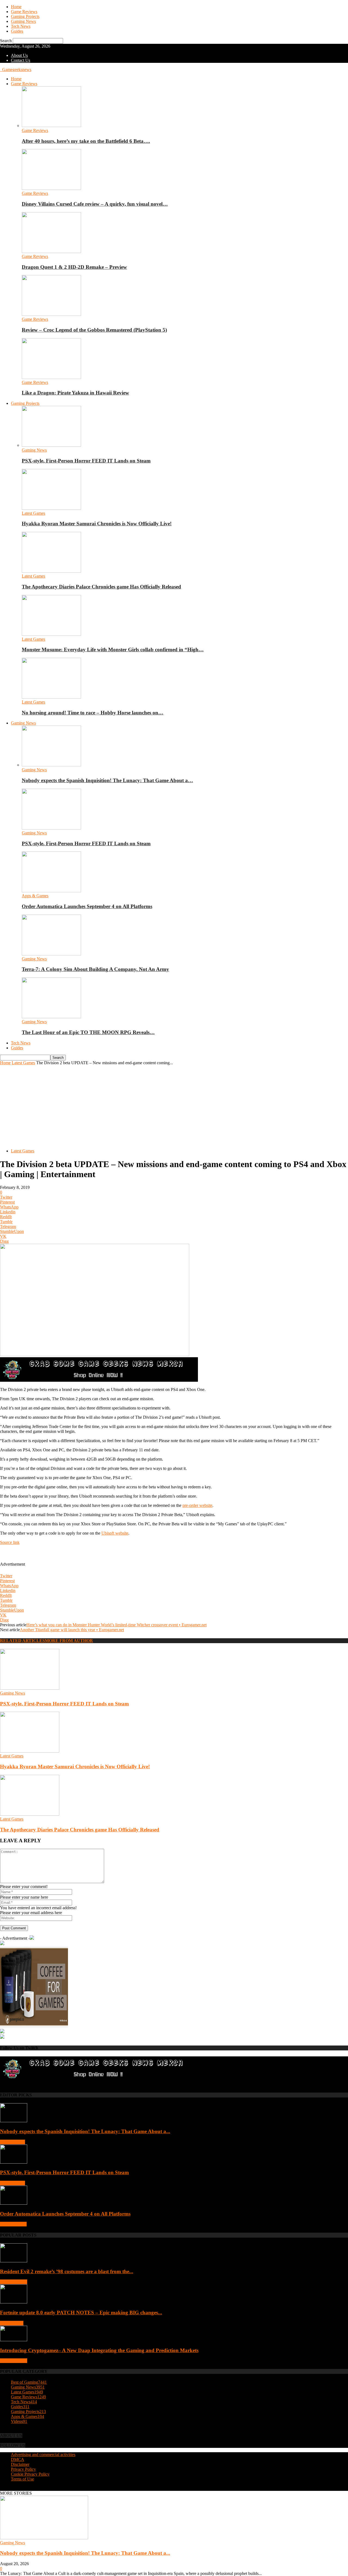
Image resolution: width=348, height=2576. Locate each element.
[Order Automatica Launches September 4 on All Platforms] (51, 891)
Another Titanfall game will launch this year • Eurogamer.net (72, 1630)
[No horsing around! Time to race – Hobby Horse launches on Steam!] (51, 697)
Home (16, 7)
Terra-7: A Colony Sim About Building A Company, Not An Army (95, 969)
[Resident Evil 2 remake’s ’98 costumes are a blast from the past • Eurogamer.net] (14, 2261)
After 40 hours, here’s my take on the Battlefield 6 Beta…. (86, 141)
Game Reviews (24, 12)
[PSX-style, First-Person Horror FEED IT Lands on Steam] (51, 445)
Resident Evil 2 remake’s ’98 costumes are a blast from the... (67, 2271)
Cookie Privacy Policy (30, 2474)
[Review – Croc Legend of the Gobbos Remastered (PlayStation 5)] (51, 314)
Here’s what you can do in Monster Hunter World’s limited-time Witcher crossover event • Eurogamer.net (116, 1625)
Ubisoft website (115, 1533)
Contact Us (21, 60)
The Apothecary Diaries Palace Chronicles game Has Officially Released (101, 587)
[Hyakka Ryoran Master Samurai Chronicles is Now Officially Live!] (51, 508)
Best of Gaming (14, 2282)
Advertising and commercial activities (43, 2455)
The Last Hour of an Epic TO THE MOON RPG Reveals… (88, 1032)
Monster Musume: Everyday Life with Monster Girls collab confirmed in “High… (113, 650)
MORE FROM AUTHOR (69, 1641)
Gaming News (23, 21)
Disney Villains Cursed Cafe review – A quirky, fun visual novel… (95, 204)
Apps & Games (35, 896)
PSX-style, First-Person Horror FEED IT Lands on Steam (86, 461)
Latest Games (33, 513)
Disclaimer (20, 2464)
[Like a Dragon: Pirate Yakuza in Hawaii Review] (51, 377)
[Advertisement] (174, 1106)
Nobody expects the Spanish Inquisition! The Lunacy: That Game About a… (107, 780)
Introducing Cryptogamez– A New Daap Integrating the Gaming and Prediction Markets (99, 2350)
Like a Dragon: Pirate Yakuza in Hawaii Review (75, 393)
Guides (17, 31)
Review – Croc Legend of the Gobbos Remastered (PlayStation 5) (94, 330)
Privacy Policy (23, 2469)
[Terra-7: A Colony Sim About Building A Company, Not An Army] (51, 954)
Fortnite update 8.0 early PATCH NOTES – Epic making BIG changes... (81, 2313)
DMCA (18, 2459)
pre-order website (197, 1505)
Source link (10, 1542)
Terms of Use (22, 2479)
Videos (19, 2421)
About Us (19, 55)
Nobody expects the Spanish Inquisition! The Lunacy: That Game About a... (85, 2131)
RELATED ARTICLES (22, 1641)
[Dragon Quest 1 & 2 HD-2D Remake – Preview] (51, 252)
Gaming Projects (25, 16)
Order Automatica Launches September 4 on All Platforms (87, 906)
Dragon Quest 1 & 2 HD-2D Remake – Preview (74, 267)
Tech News (21, 26)
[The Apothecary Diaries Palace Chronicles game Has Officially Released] (51, 571)
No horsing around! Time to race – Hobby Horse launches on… (93, 713)
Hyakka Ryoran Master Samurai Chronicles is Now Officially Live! (97, 524)
